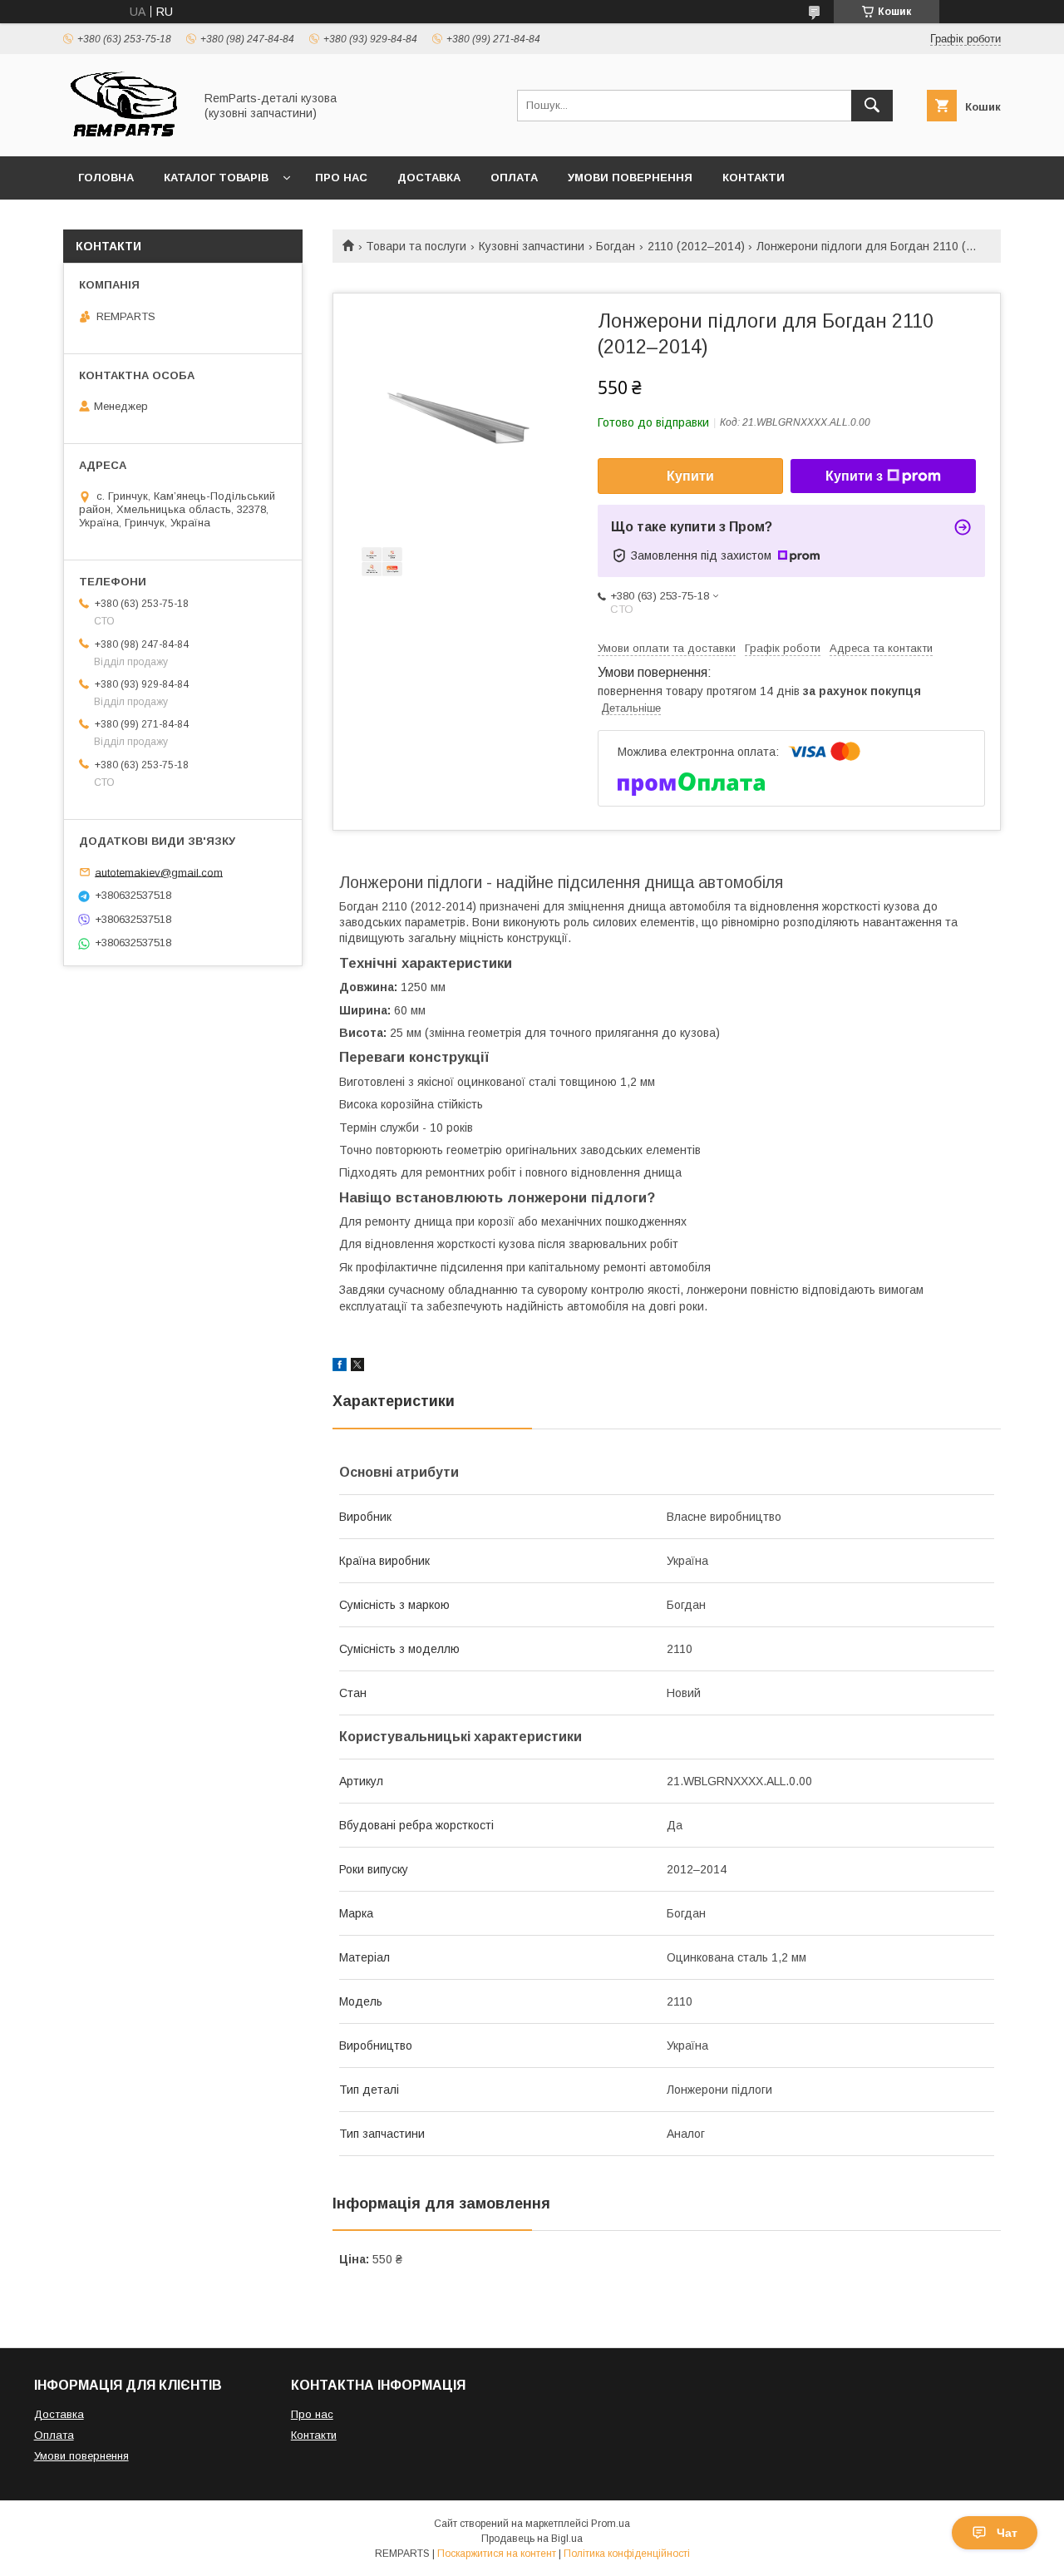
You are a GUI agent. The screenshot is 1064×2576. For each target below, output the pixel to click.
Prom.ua (611, 2524)
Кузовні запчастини (532, 246)
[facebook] (340, 1367)
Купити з (854, 476)
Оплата (514, 178)
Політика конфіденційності (627, 2554)
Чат (1007, 2533)
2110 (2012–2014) (696, 246)
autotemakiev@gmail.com (159, 872)
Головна (106, 178)
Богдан (616, 246)
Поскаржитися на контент (497, 2554)
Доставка (429, 178)
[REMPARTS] (124, 135)
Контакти (754, 178)
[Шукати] (872, 106)
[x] (357, 1367)
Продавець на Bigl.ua (532, 2539)
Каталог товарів (216, 178)
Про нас (341, 178)
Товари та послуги (416, 246)
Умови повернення (630, 178)
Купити (690, 476)
